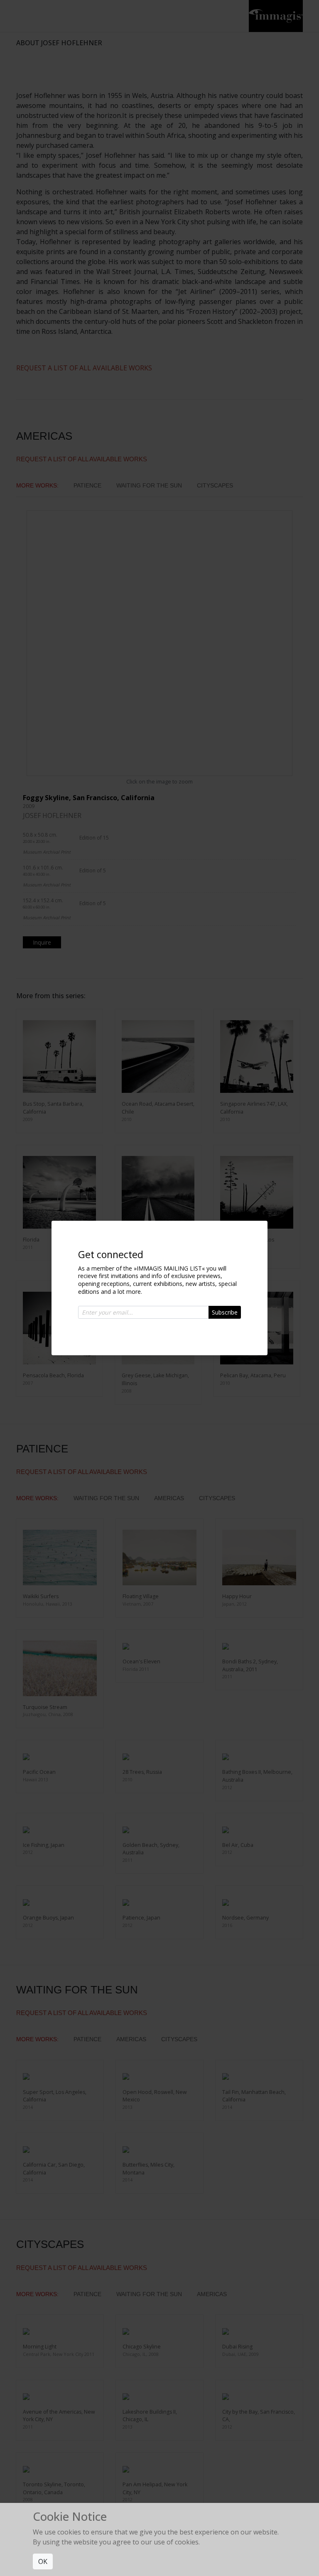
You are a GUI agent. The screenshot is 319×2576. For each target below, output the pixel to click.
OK (43, 2561)
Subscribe (225, 1312)
